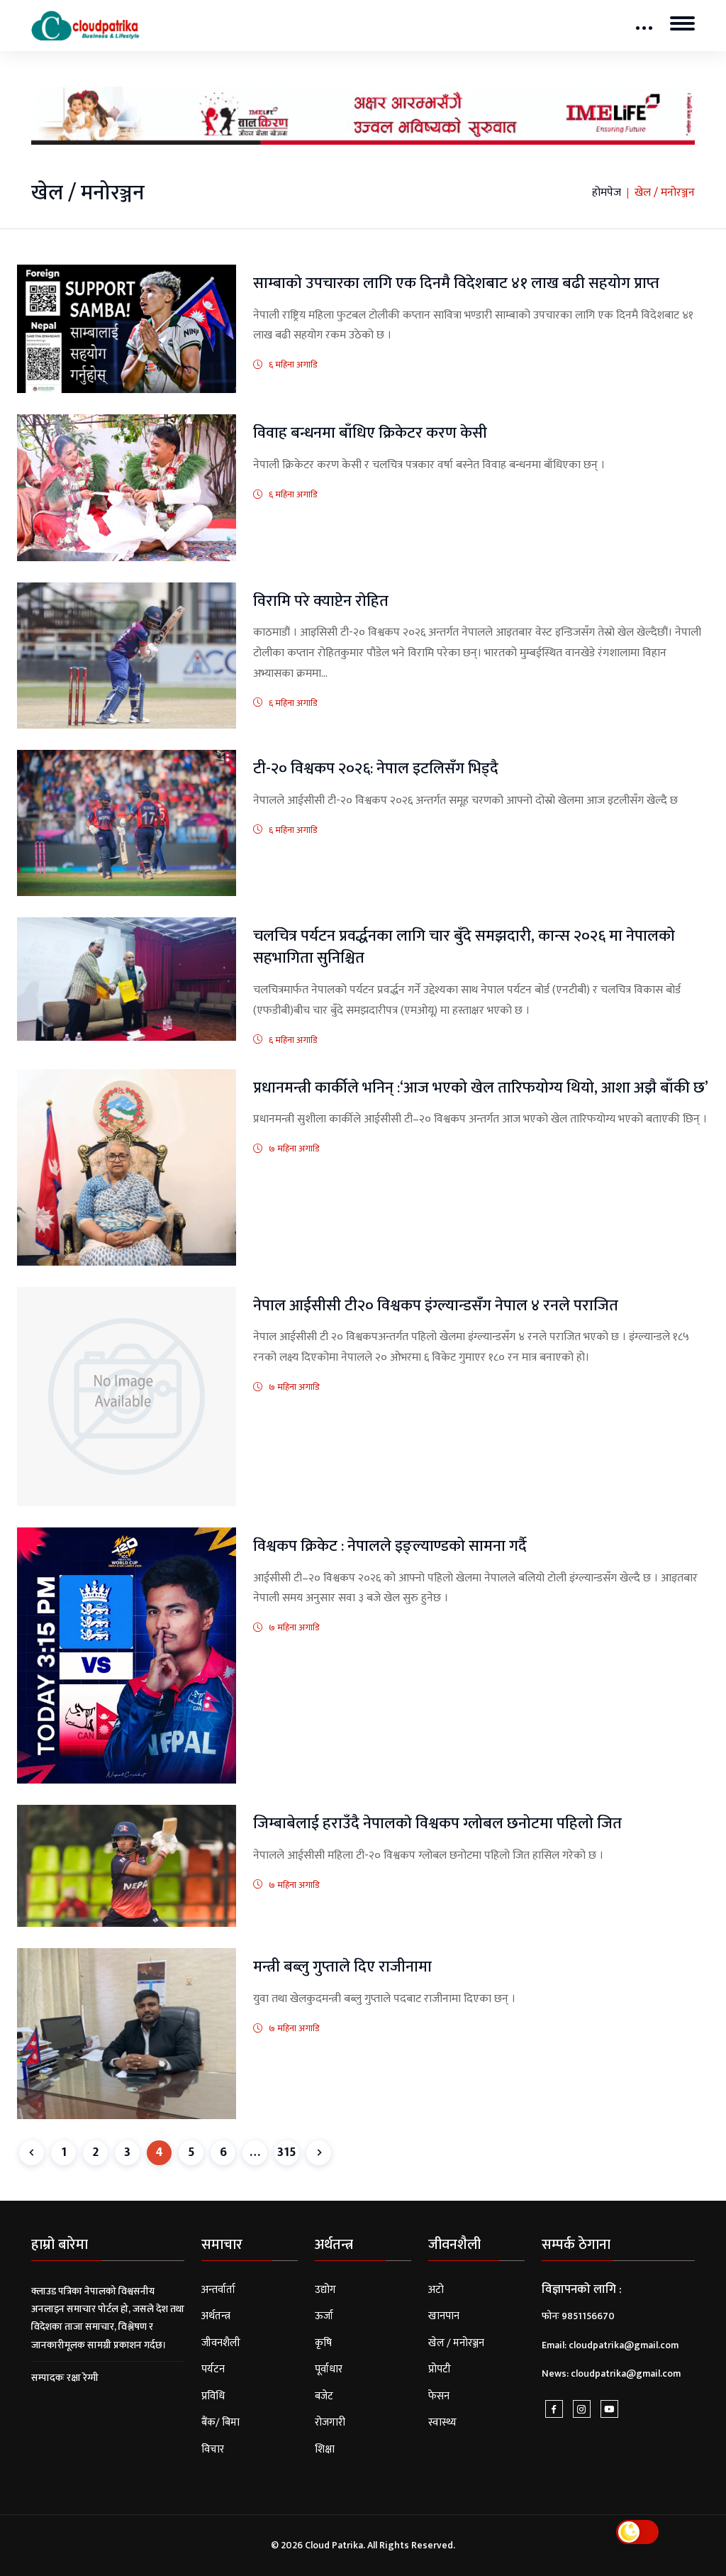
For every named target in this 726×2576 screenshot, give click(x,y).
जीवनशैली (221, 2343)
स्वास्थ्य (442, 2422)
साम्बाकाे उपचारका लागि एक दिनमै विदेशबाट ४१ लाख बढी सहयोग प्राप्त (456, 283)
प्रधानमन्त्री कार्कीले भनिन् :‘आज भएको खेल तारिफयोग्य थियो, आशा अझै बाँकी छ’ (481, 1088)
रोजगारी (330, 2422)
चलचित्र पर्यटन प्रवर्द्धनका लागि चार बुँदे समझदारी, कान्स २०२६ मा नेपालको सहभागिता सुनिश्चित (464, 947)
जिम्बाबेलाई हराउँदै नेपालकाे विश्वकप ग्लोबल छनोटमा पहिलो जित (437, 1824)
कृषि (323, 2343)
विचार (213, 2449)
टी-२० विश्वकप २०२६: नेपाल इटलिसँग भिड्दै (376, 769)
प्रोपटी (440, 2369)
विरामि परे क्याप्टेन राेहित (321, 601)
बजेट (324, 2396)
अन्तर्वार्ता (218, 2290)
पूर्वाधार (329, 2369)
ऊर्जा (324, 2316)
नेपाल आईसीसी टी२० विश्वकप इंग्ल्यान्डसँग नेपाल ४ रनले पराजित (436, 1306)
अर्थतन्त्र (216, 2316)
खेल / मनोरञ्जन (456, 2343)
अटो (436, 2290)
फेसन (439, 2396)
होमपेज (607, 193)
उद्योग (325, 2290)
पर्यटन (213, 2369)
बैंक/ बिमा (220, 2422)
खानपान (444, 2316)
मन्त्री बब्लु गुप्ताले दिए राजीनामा (342, 1967)
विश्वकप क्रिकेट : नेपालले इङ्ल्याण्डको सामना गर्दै (390, 1546)
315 (287, 2152)
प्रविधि (213, 2396)
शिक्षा (325, 2449)
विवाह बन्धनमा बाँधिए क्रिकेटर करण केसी (370, 433)
